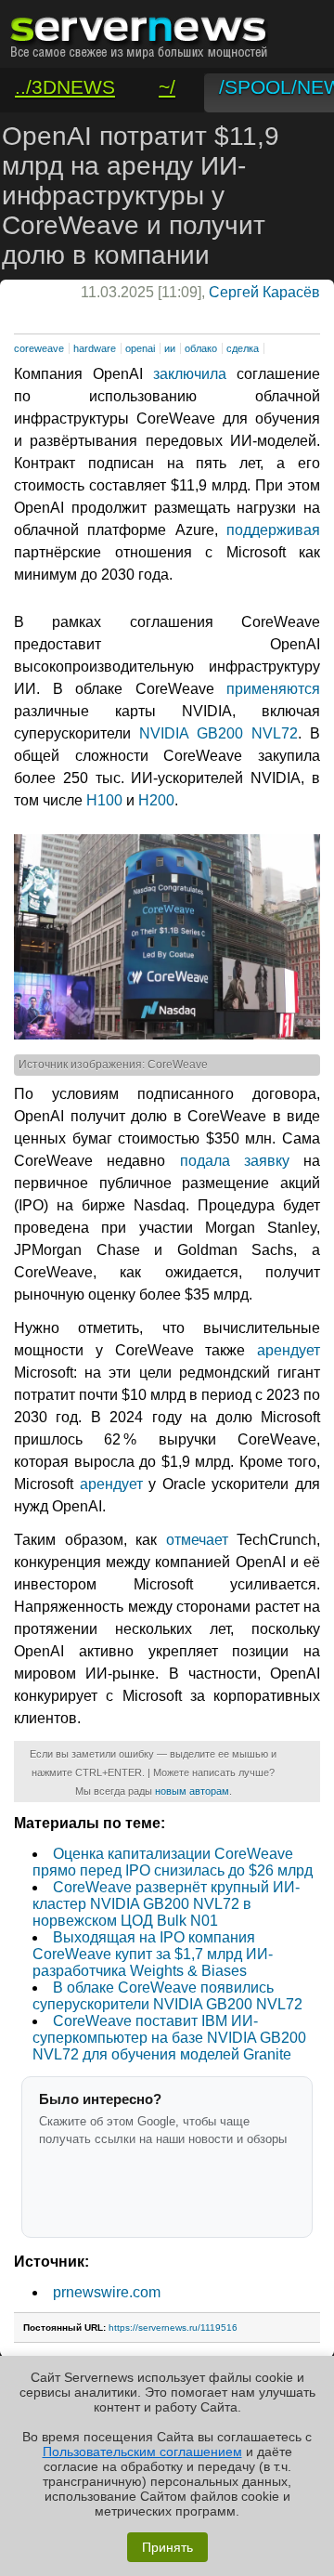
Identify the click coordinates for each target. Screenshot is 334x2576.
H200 (156, 800)
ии (170, 348)
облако (201, 348)
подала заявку (235, 1161)
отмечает (197, 1540)
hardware (95, 348)
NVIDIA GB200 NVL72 (218, 733)
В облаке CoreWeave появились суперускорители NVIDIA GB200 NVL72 (167, 1996)
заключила (190, 374)
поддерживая (273, 530)
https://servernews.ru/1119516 (173, 2328)
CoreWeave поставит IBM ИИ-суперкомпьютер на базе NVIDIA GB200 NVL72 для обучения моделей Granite (169, 2038)
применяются (273, 689)
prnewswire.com (107, 2292)
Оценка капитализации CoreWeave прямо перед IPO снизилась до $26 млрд (173, 1862)
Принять (167, 2547)
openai (140, 348)
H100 (104, 800)
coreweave (39, 348)
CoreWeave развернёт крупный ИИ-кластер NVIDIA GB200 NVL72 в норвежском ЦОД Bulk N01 (166, 1904)
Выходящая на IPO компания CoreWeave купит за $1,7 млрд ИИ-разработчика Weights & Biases (153, 1954)
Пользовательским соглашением (142, 2452)
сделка (243, 348)
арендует (289, 1350)
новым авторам (192, 1791)
